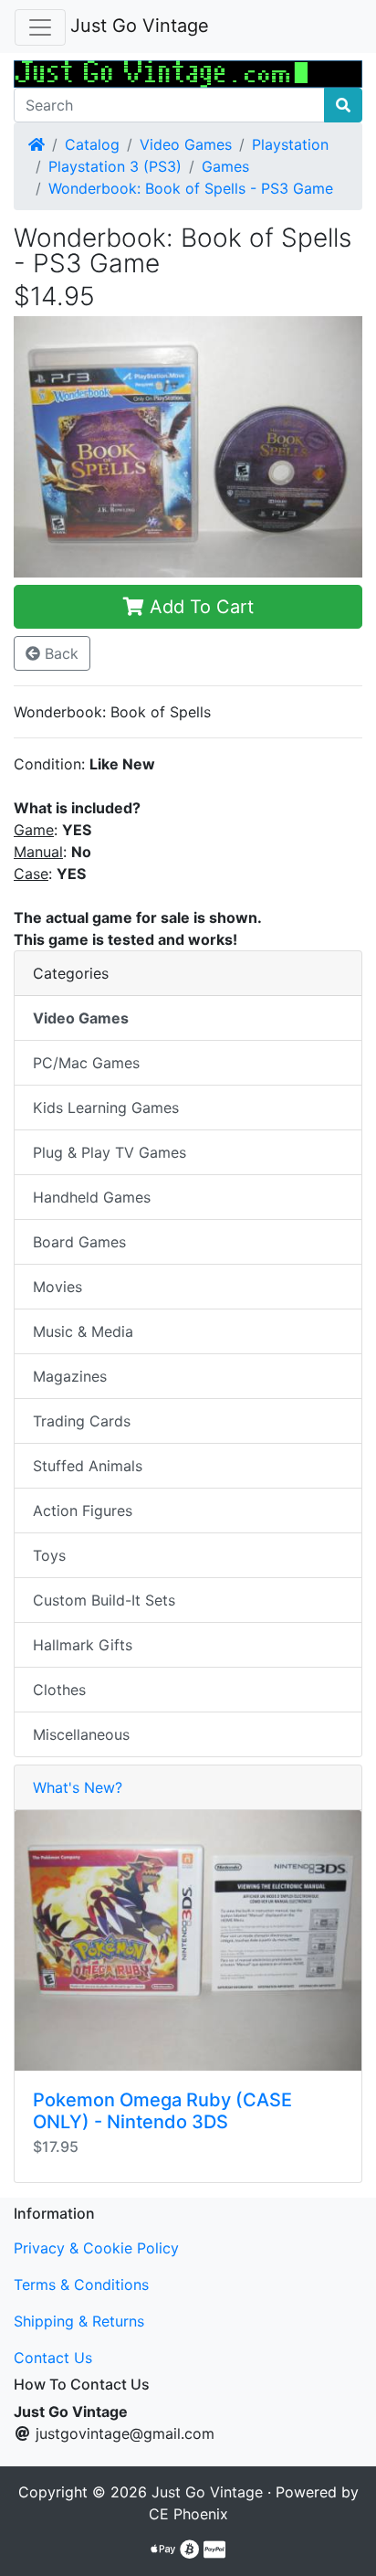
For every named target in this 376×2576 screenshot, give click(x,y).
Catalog (92, 144)
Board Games (79, 1242)
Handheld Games (92, 1197)
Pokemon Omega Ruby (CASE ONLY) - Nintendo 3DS (162, 2111)
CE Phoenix (188, 2514)
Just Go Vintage (140, 26)
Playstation (290, 144)
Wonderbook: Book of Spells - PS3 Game (191, 188)
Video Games (186, 144)
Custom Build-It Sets (104, 1600)
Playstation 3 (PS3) (115, 166)
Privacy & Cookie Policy (96, 2248)
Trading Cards (82, 1421)
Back (59, 653)
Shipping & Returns (79, 2321)
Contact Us (53, 2358)
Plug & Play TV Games (110, 1152)
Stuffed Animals (88, 1466)
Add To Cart (199, 607)
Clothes (59, 1690)
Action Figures (83, 1511)
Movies (57, 1287)
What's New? (78, 1787)
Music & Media (83, 1331)
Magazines (70, 1376)
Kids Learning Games (106, 1108)
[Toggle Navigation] (40, 27)
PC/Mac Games (86, 1063)
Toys (49, 1555)
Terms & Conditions (81, 2284)
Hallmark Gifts (83, 1645)
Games (225, 166)
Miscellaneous (81, 1734)
